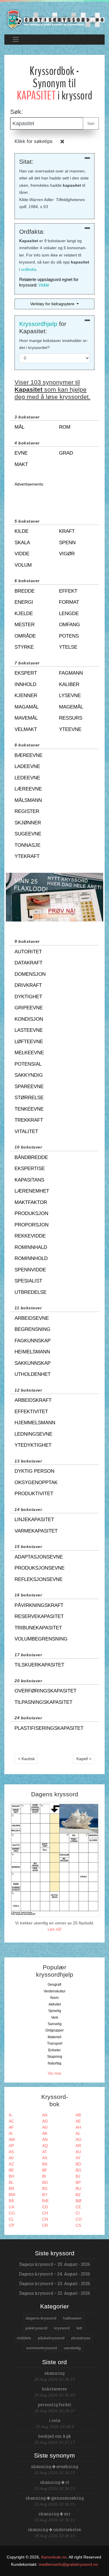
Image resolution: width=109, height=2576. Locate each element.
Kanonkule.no (54, 2557)
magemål (71, 707)
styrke (24, 647)
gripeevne (29, 1008)
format (69, 602)
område (25, 636)
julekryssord (36, 2328)
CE (78, 2207)
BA (45, 2164)
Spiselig (55, 2011)
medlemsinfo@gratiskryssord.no (68, 2564)
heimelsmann (32, 1352)
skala (22, 543)
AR (78, 2146)
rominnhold (31, 1258)
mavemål (26, 718)
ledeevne (27, 778)
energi (24, 602)
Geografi (54, 1985)
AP (11, 2146)
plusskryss (81, 2338)
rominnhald (31, 1247)
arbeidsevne (32, 1318)
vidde (22, 554)
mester (25, 625)
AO (78, 2139)
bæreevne (28, 755)
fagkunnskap (33, 1341)
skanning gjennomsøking (55, 2498)
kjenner (26, 696)
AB (78, 2115)
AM (12, 2139)
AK (45, 2133)
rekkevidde (30, 1236)
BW (12, 2195)
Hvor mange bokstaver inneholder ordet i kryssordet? (54, 344)
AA (45, 2115)
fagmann (71, 673)
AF (11, 2127)
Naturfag (54, 2063)
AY (78, 2158)
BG (78, 2170)
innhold (25, 684)
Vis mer (55, 2073)
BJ (78, 2176)
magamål (27, 707)
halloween (72, 2318)
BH (11, 2176)
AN (45, 2139)
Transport (55, 2043)
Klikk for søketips (34, 141)
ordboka (29, 269)
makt (21, 464)
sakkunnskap (33, 1363)
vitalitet (26, 1131)
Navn (54, 1998)
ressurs (71, 718)
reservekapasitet (39, 1616)
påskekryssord (51, 2338)
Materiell (54, 2037)
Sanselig (55, 2024)
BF (45, 2170)
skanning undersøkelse (54, 2529)
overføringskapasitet (45, 1691)
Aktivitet (55, 2004)
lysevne (70, 696)
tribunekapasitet (38, 1628)
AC (11, 2121)
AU (78, 2152)
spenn (67, 543)
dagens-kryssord (41, 2318)
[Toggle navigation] (16, 40)
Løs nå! (55, 1929)
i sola (55, 2420)
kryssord (62, 2328)
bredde (25, 591)
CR (45, 2225)
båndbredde (31, 1157)
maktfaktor (31, 1202)
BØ (78, 2201)
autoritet (28, 952)
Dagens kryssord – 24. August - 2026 (54, 2274)
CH (45, 2213)
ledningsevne (33, 1434)
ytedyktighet (33, 1445)
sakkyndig (29, 1075)
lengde (69, 614)
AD (45, 2121)
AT (45, 2152)
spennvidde (30, 1270)
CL (11, 2219)
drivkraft (28, 985)
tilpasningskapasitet (43, 1702)
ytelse (68, 647)
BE (11, 2170)
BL (11, 2182)
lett (79, 2328)
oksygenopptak (36, 1482)
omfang (69, 625)
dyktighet (28, 997)
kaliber (69, 684)
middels (24, 2338)
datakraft (28, 963)
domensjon (30, 974)
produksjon (31, 1213)
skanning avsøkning (55, 2466)
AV (11, 2158)
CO (79, 2219)
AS (11, 2152)
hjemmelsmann (35, 1423)
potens (69, 636)
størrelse (29, 1098)
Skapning (55, 2057)
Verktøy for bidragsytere (53, 304)
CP (11, 2225)
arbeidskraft (33, 1400)
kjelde (24, 614)
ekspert (26, 673)
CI (78, 2213)
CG (12, 2213)
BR (11, 2188)
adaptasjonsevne (39, 1557)
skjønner (28, 823)
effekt (68, 591)
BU (78, 2188)
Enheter (54, 2050)
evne (21, 453)
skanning (54, 2373)
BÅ (11, 2201)
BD (78, 2164)
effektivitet (31, 1412)
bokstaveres (54, 2389)
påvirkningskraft (39, 1605)
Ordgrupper (54, 2030)
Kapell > (84, 1759)
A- (11, 2115)
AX (45, 2158)
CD (45, 2207)
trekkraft (29, 1120)
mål (19, 427)
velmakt (26, 729)
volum (23, 565)
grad (66, 453)
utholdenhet (33, 1374)
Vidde (44, 285)
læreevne (28, 789)
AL (78, 2133)
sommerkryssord (42, 2348)
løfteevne (29, 1042)
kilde (22, 531)
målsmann (28, 800)
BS (45, 2188)
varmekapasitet (36, 1531)
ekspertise (30, 1169)
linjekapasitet (34, 1520)
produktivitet (34, 1494)
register (27, 811)
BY (45, 2195)
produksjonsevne (40, 1568)
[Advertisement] (54, 497)
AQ (45, 2146)
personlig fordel (55, 2405)
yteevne (70, 729)
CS (78, 2225)
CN (45, 2219)
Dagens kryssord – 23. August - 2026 (55, 2283)
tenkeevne (29, 1109)
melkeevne (29, 1053)
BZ (78, 2195)
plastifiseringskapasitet (49, 1728)
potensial (28, 1064)
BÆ (45, 2201)
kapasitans (29, 1180)
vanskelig (72, 2348)
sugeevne (28, 834)
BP (78, 2182)
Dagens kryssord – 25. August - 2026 (55, 2264)
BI (44, 2176)
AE (78, 2121)
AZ (11, 2164)
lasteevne (29, 1030)
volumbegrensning (41, 1639)
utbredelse (31, 1292)
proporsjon (32, 1225)
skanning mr (55, 2514)
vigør (67, 554)
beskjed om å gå (54, 2436)
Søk (91, 123)
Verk (55, 2017)
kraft (67, 531)
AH (78, 2127)
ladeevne (27, 766)
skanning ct (55, 2482)
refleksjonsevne (39, 1579)
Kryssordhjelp (38, 324)
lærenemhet (32, 1191)
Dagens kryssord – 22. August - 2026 (55, 2293)
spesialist (28, 1281)
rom (65, 427)
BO (45, 2182)
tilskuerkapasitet (39, 1665)
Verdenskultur (54, 1991)
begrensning (32, 1329)
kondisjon (29, 1019)
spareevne (29, 1087)
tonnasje (27, 845)
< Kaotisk (26, 1759)
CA (11, 2207)
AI (11, 2133)
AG (45, 2127)
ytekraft (27, 856)
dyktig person (34, 1471)
